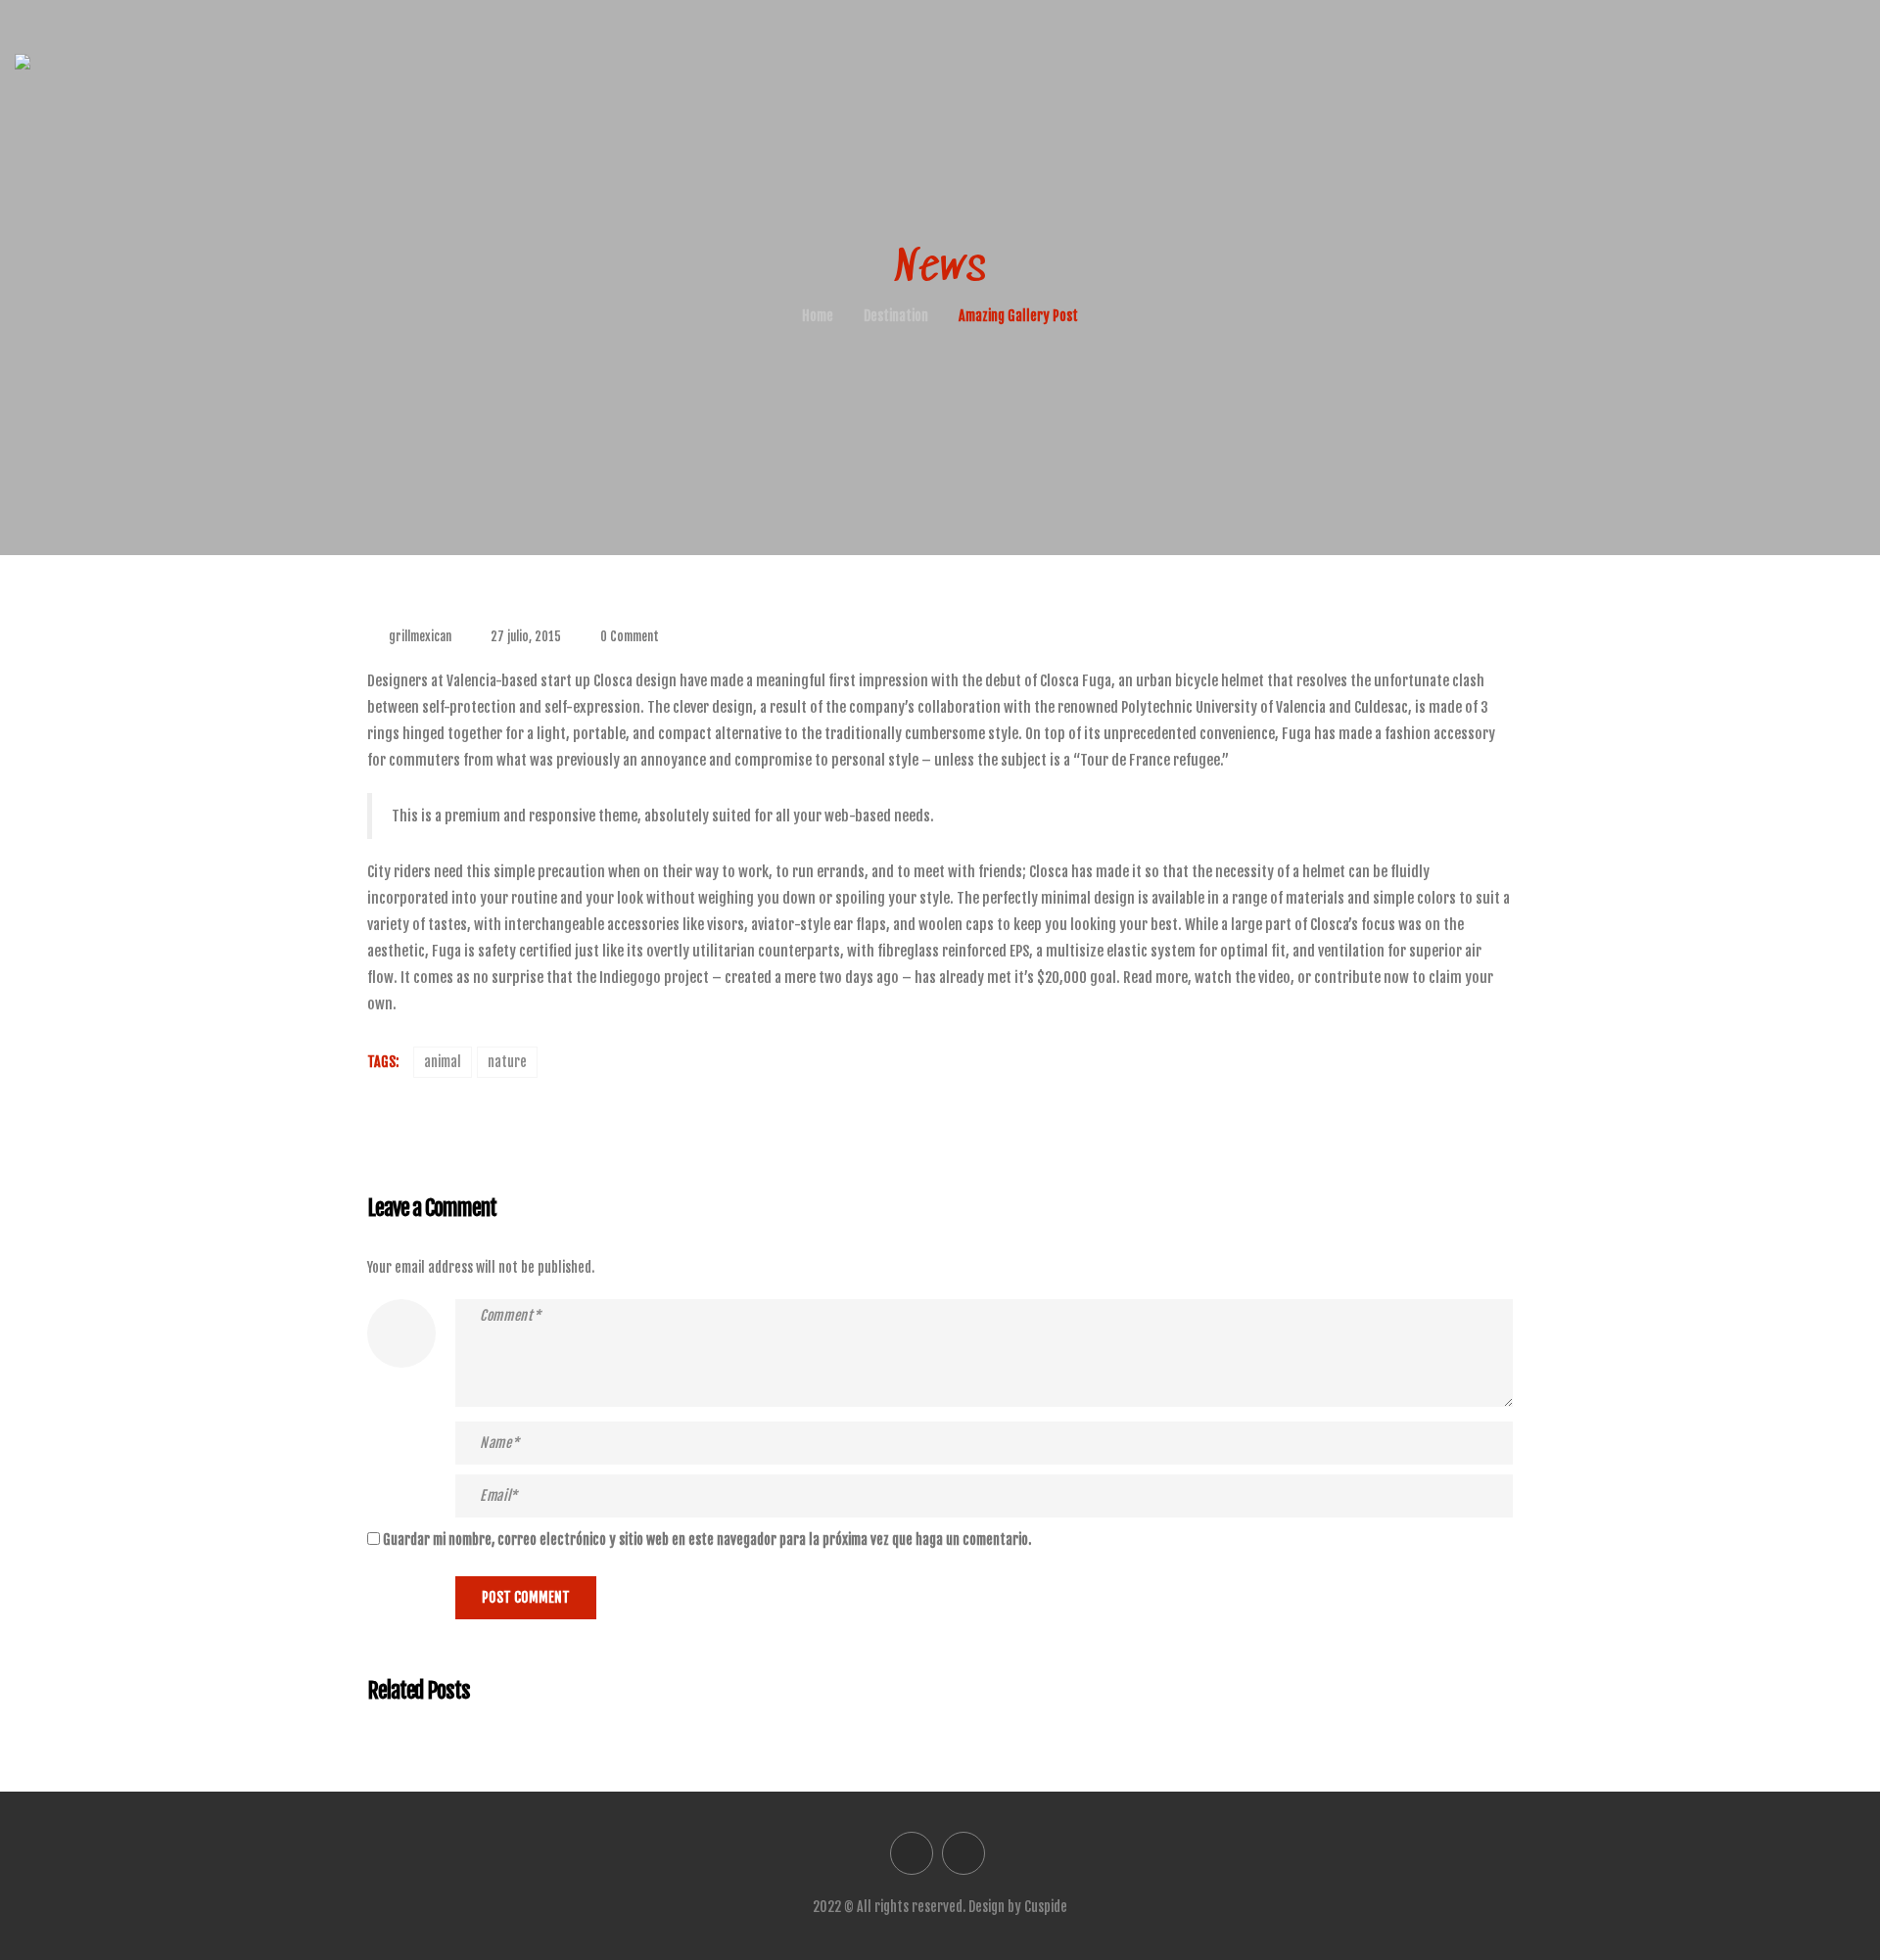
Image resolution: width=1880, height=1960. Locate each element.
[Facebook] (912, 1853)
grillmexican (420, 636)
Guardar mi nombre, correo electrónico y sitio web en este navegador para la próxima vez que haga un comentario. (707, 1540)
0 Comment (630, 636)
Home (818, 316)
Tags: (383, 1062)
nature (507, 1062)
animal (443, 1062)
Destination (896, 316)
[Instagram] (963, 1853)
